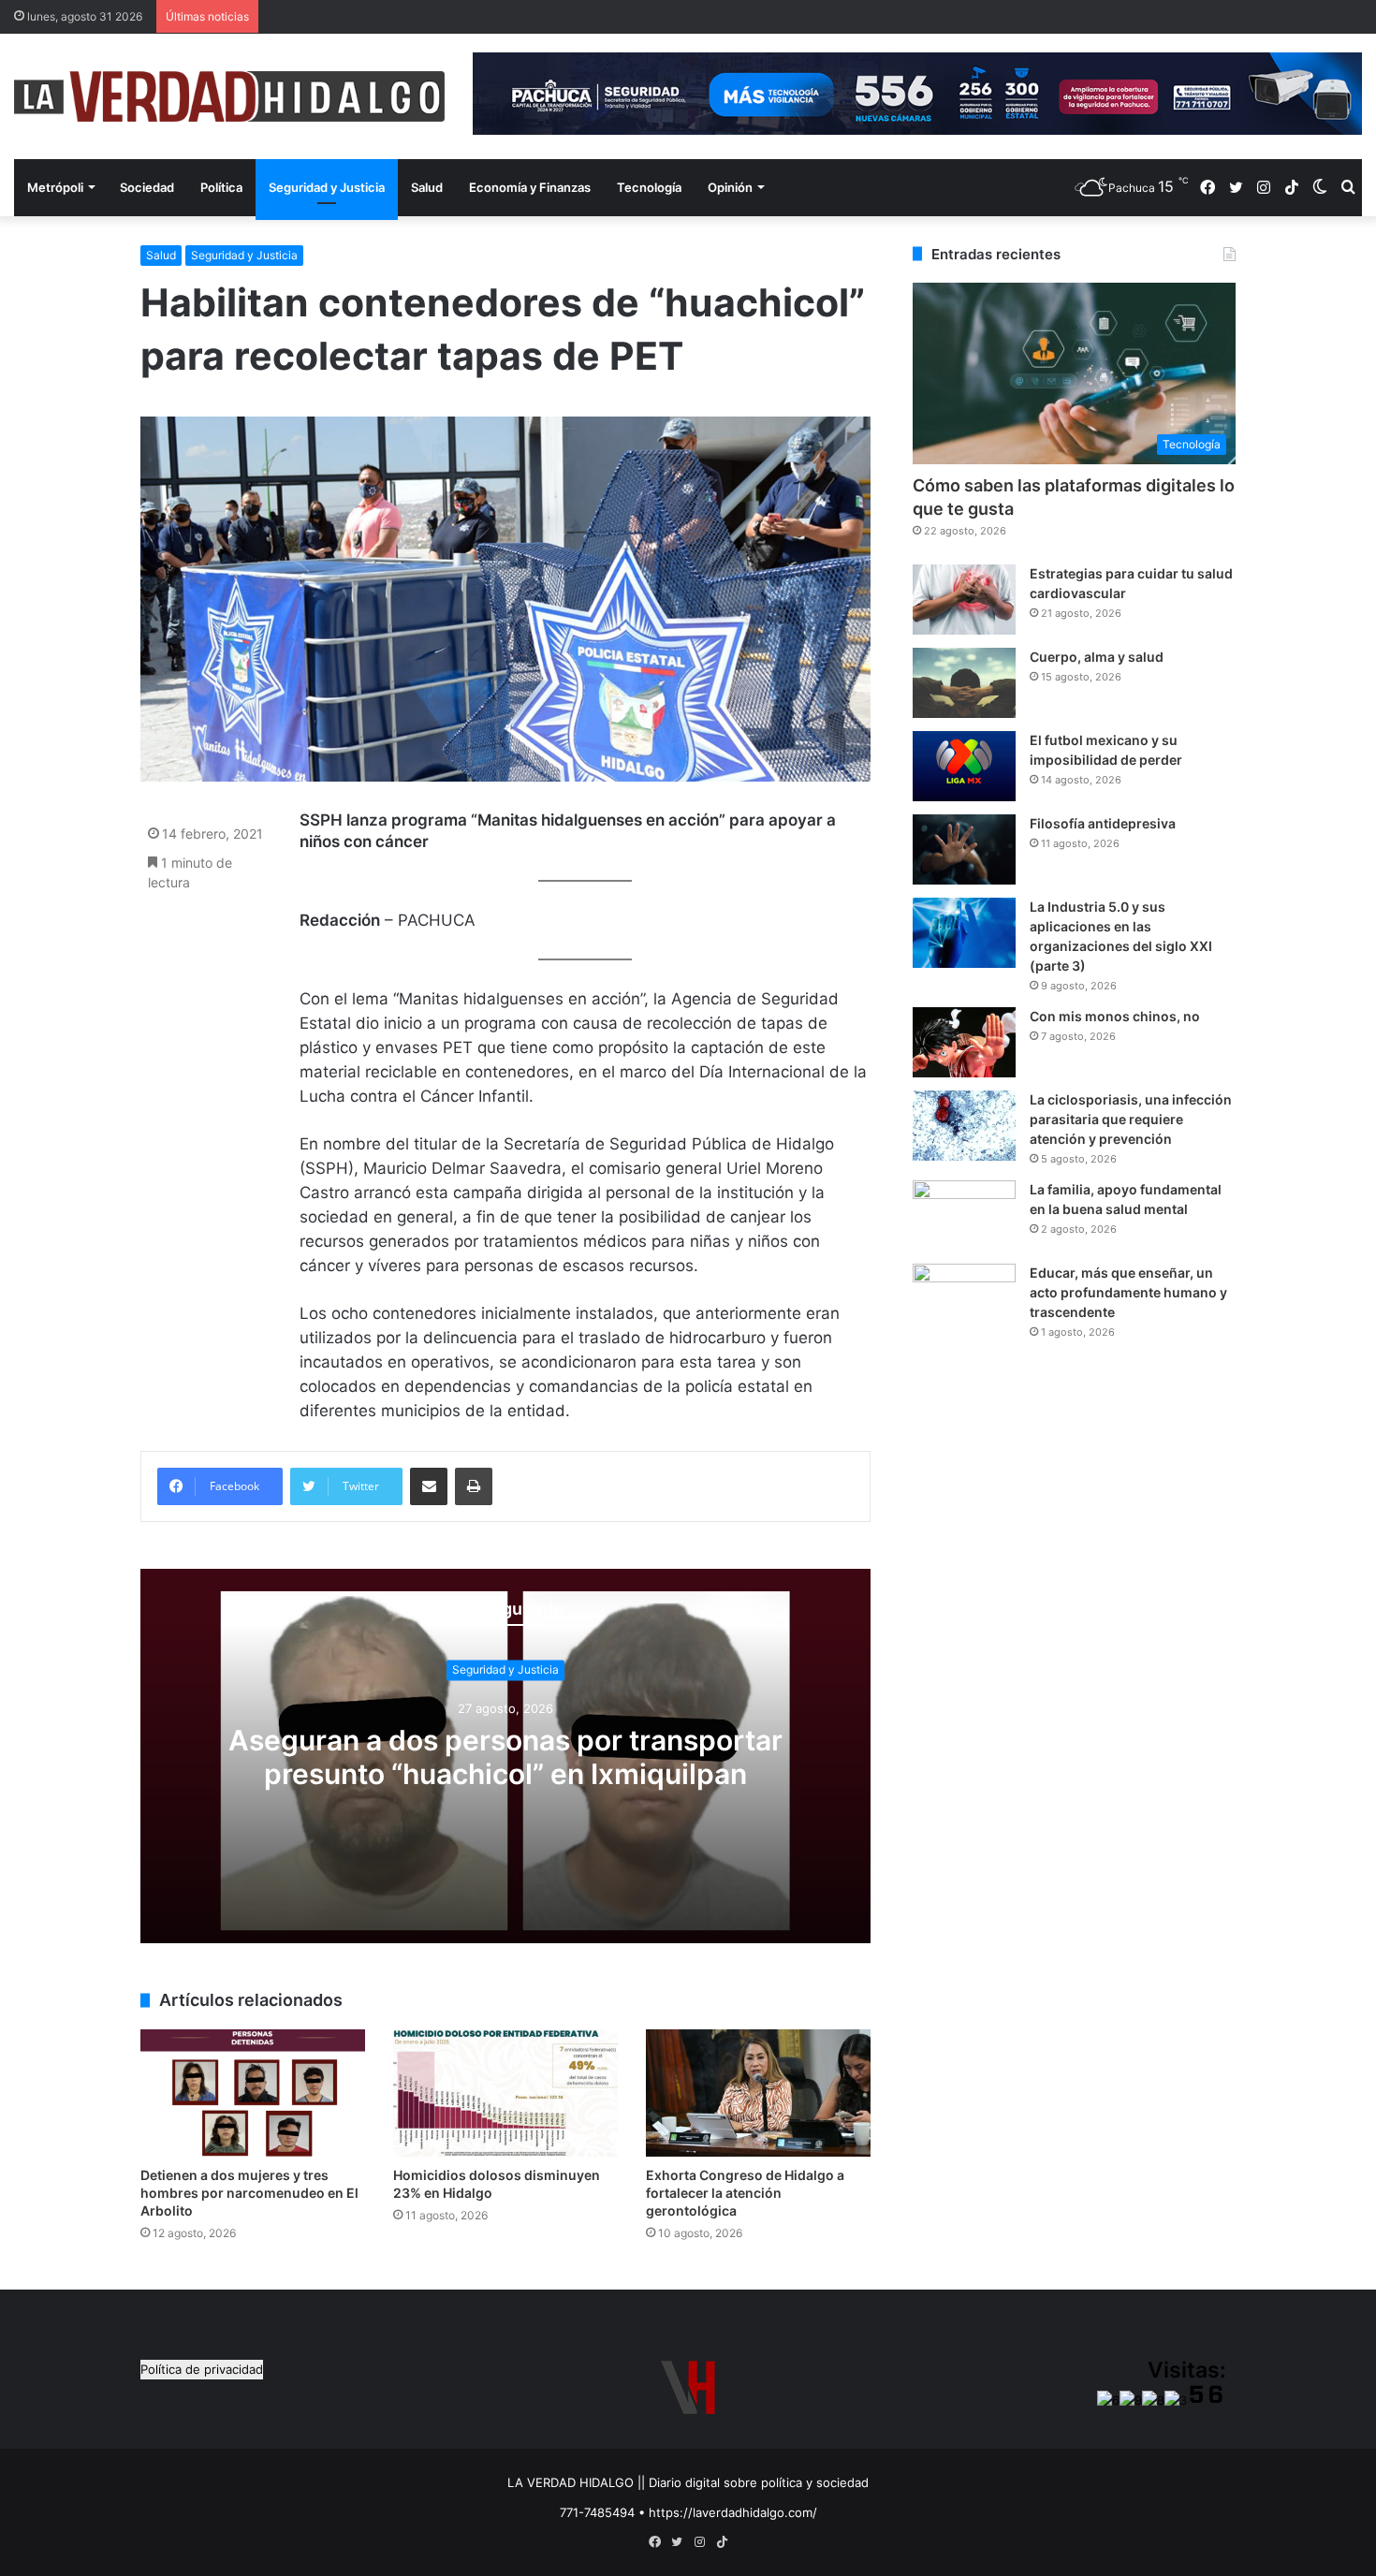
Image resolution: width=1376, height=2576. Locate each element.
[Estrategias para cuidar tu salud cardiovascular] (964, 600)
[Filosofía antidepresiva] (964, 849)
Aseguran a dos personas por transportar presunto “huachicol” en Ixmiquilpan (505, 1757)
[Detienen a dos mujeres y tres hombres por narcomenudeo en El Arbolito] (253, 2093)
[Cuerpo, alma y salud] (964, 683)
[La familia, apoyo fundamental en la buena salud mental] (964, 1215)
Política (221, 187)
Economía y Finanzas (530, 187)
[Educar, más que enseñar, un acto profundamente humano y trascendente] (964, 1299)
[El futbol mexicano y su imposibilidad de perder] (964, 766)
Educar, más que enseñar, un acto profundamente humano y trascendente (1128, 1292)
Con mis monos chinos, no (1115, 1016)
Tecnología (649, 187)
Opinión (730, 187)
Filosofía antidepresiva (1103, 823)
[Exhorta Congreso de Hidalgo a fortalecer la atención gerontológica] (758, 2093)
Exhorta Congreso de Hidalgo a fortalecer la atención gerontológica (745, 2193)
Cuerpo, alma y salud (1097, 657)
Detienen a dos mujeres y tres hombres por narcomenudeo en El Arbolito (249, 2193)
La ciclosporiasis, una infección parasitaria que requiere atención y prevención (1131, 1119)
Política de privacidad (202, 2369)
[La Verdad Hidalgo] (229, 96)
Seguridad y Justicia (327, 187)
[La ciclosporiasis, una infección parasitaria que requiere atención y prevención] (964, 1126)
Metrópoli (55, 187)
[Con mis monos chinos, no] (964, 1042)
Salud (427, 187)
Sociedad (147, 187)
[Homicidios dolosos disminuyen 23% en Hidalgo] (505, 2093)
